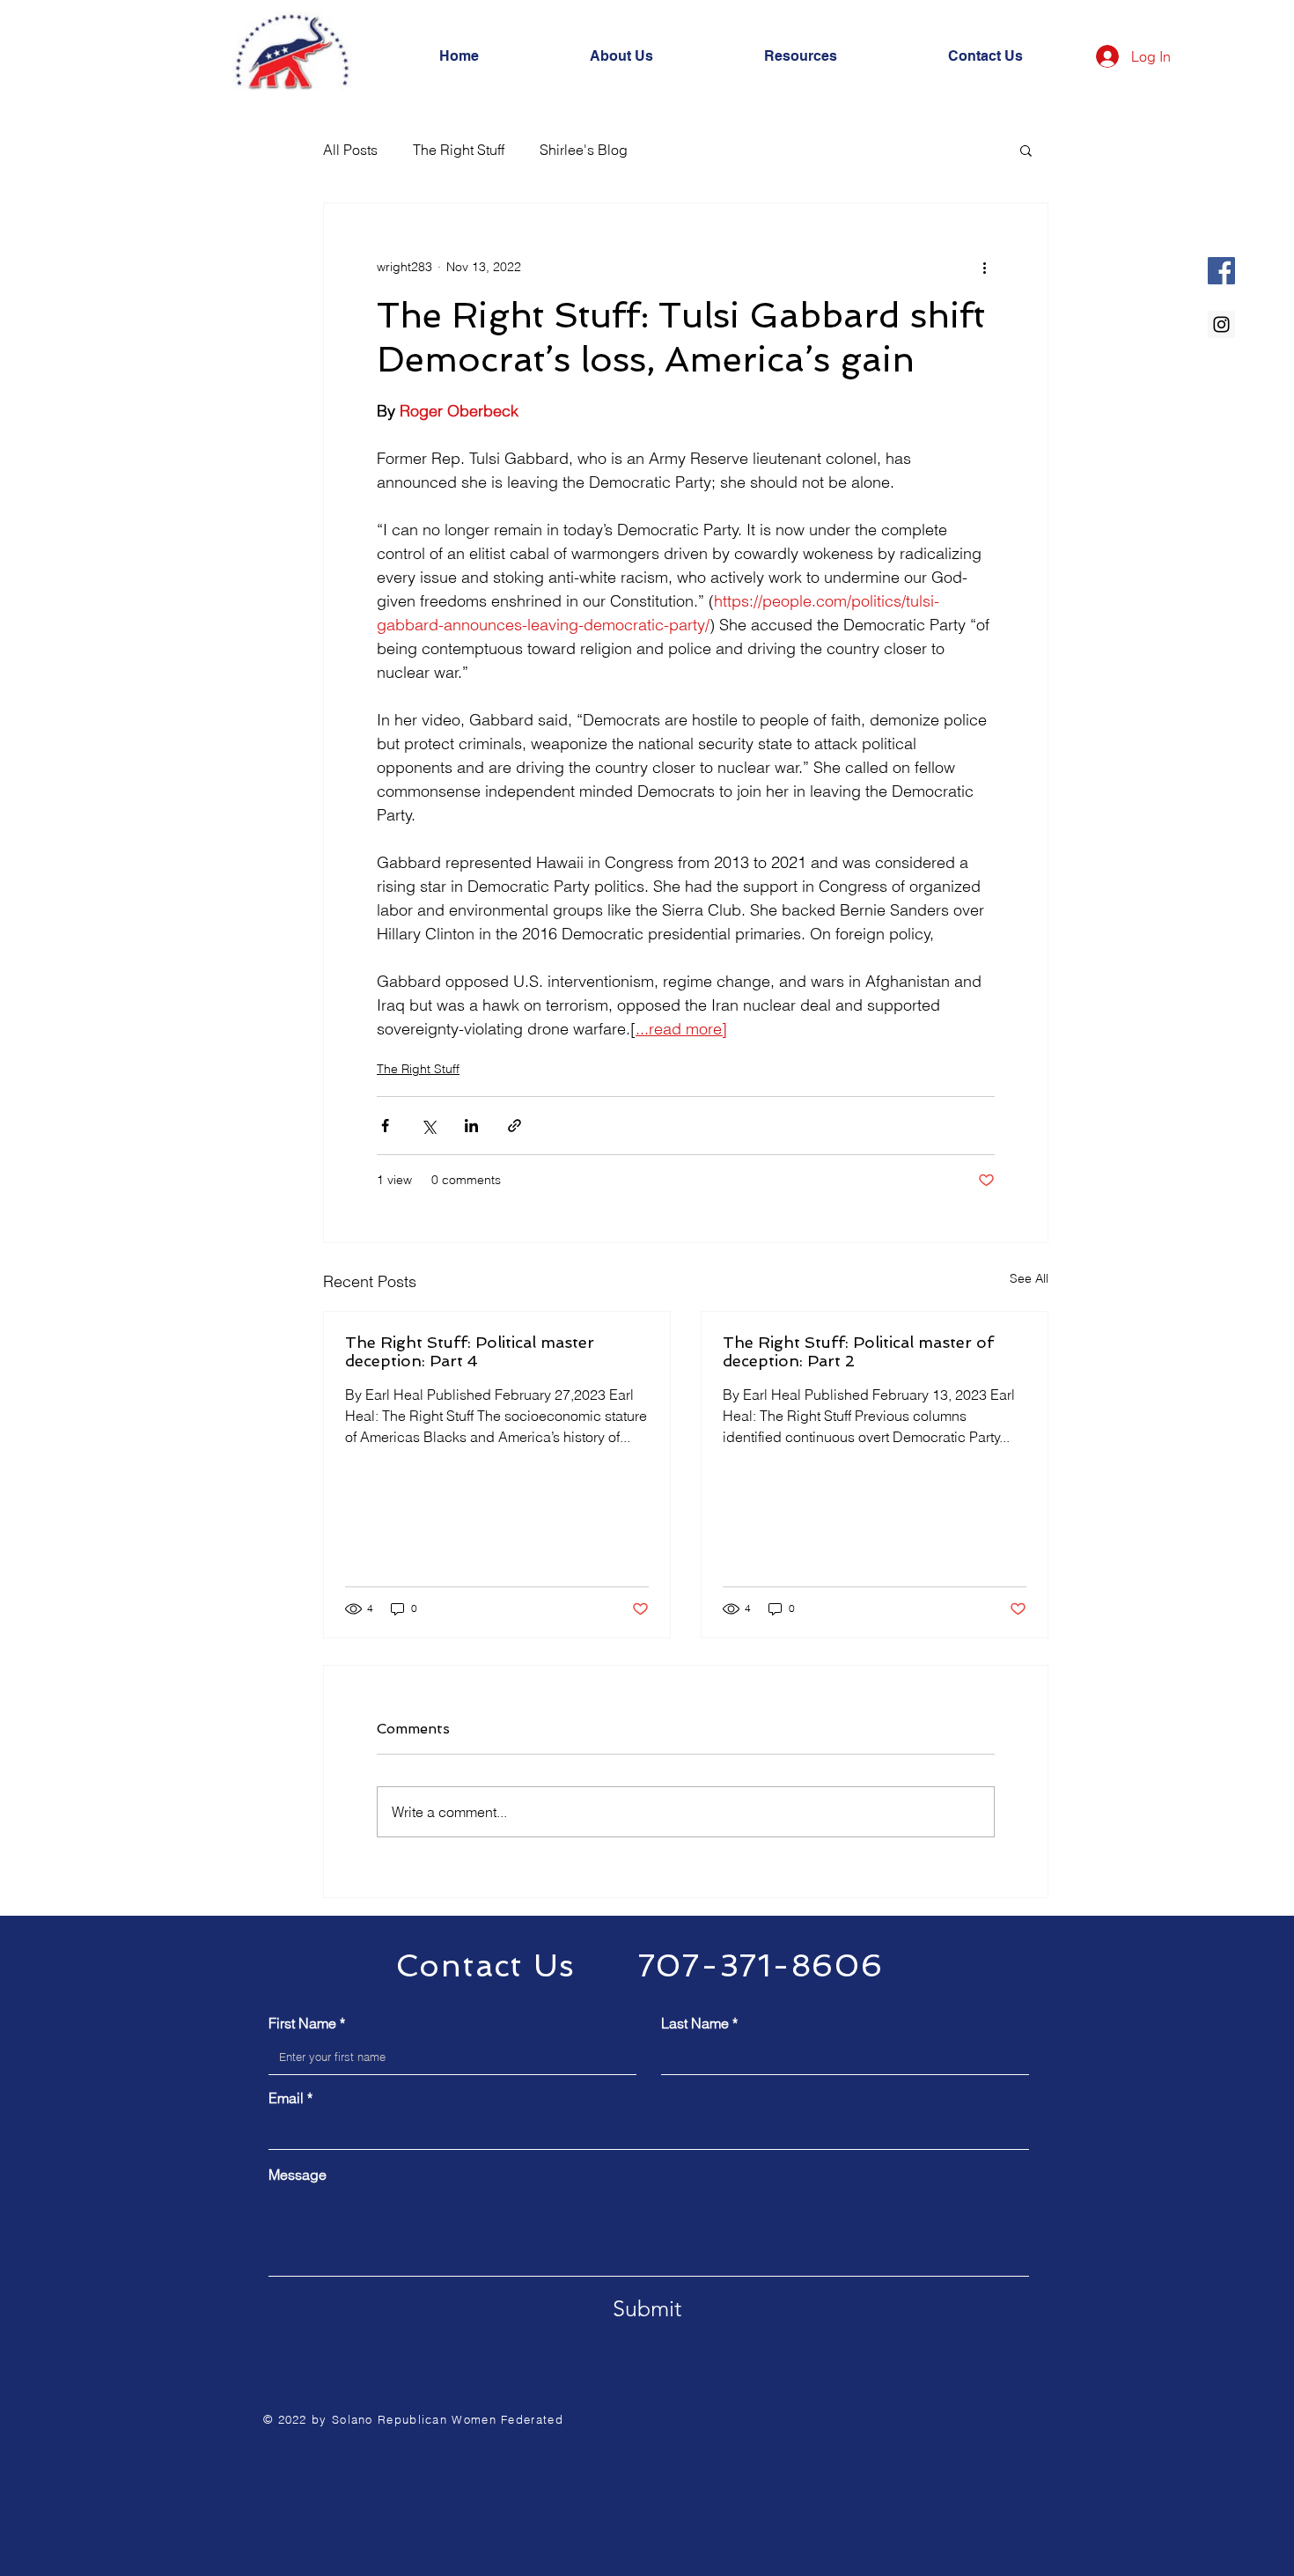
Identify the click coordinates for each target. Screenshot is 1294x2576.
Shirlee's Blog (584, 150)
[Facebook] (1221, 271)
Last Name (695, 2023)
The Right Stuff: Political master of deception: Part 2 (858, 1351)
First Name (302, 2023)
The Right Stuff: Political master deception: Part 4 (470, 1351)
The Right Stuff (459, 150)
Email (286, 2098)
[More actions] (984, 267)
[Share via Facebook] (385, 1126)
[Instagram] (1221, 324)
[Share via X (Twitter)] (428, 1126)
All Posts (350, 150)
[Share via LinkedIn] (471, 1126)
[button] (1026, 150)
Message (298, 2175)
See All (1029, 1278)
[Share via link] (515, 1126)
